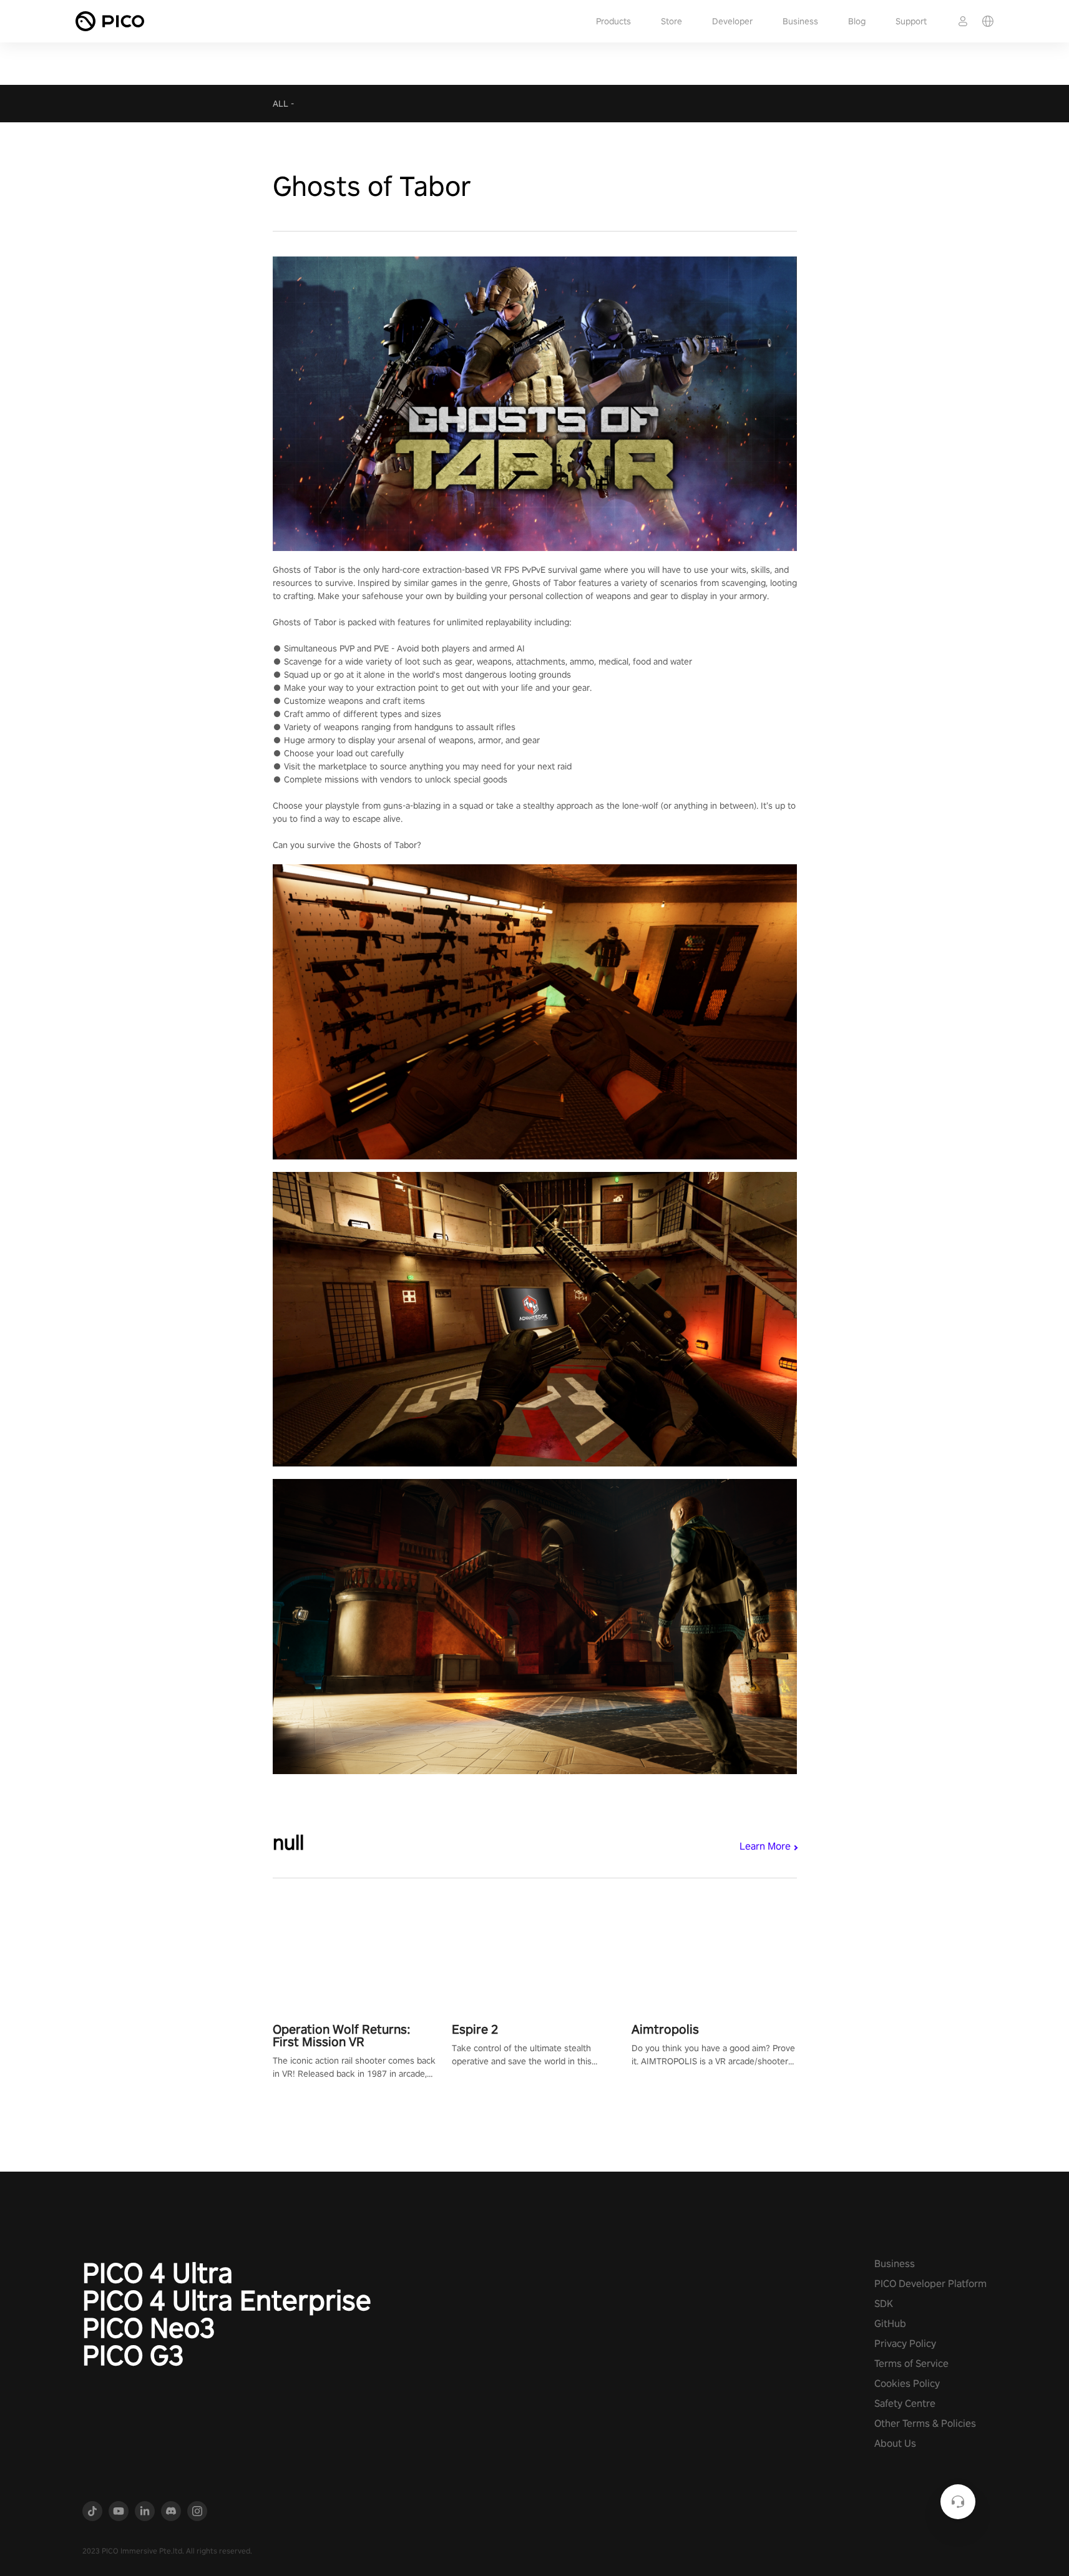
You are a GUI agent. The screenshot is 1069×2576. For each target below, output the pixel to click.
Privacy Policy (905, 2344)
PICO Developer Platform (930, 2284)
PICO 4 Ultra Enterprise (227, 2300)
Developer (732, 21)
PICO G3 (133, 2355)
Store (671, 21)
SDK (884, 2304)
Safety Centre (905, 2403)
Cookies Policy (907, 2383)
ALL (281, 104)
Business (800, 21)
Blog (857, 21)
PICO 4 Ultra (158, 2273)
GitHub (890, 2324)
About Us (895, 2443)
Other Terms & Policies (925, 2423)
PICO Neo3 (149, 2328)
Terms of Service (911, 2364)
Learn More (765, 1846)
